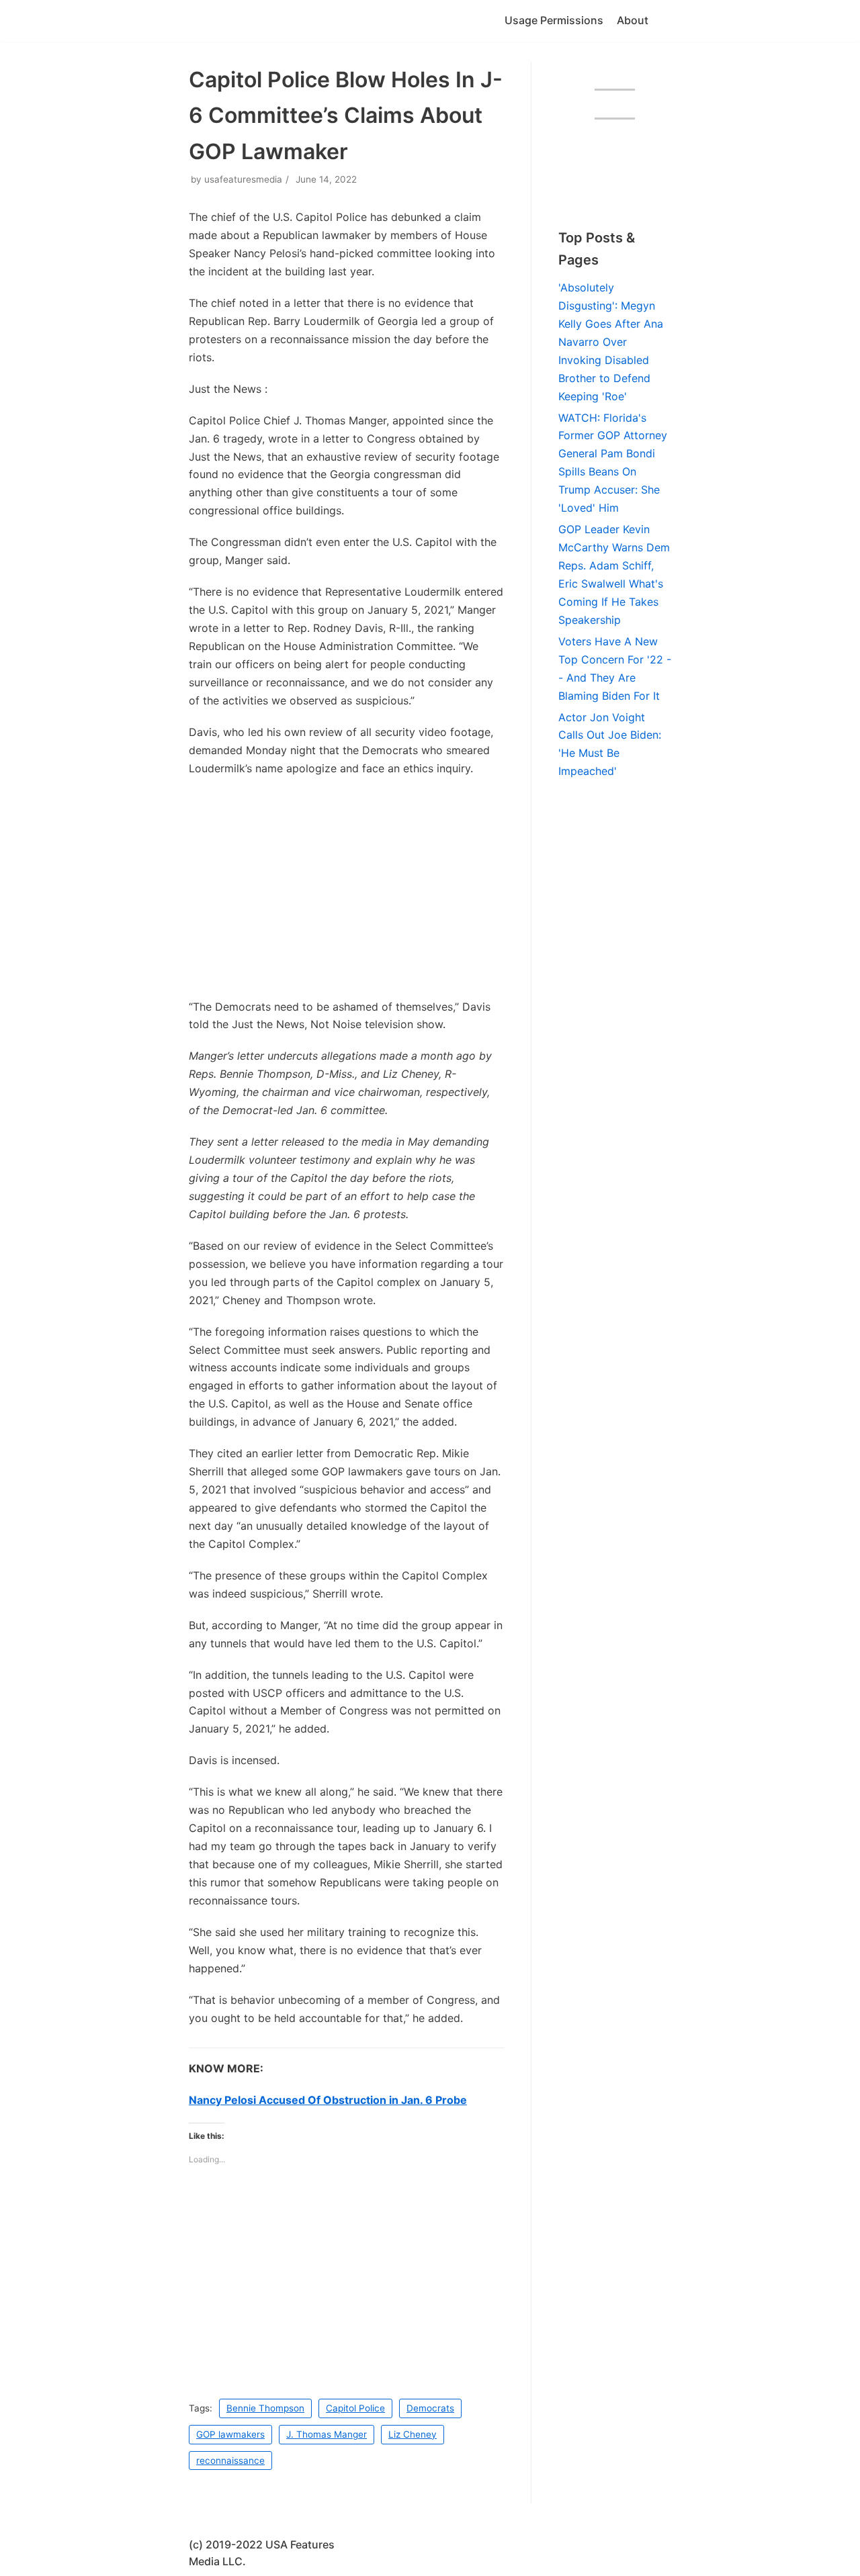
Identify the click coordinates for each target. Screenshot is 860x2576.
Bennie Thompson (265, 2408)
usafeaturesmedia (243, 179)
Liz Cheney (413, 2434)
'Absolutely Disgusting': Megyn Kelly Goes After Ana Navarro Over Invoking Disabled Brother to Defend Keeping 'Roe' (611, 342)
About (633, 20)
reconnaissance (230, 2460)
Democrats (430, 2408)
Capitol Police (355, 2408)
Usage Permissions (554, 20)
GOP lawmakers (230, 2434)
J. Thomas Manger (327, 2434)
